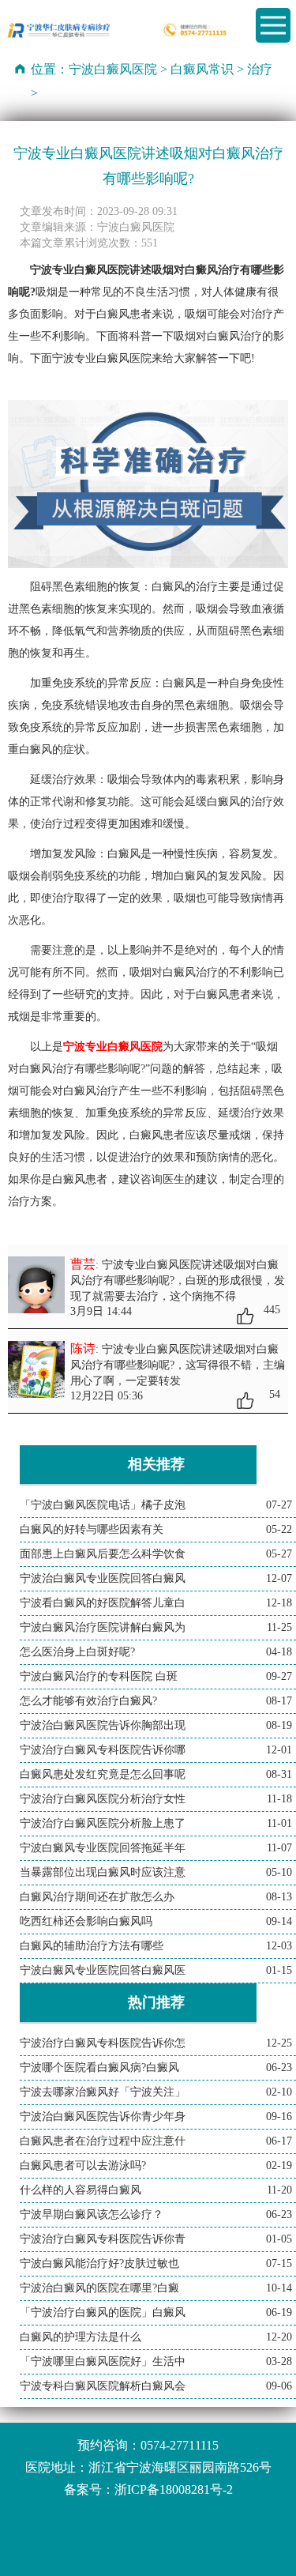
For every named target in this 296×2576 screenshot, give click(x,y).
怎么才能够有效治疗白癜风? (88, 1701)
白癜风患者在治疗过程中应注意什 (103, 2141)
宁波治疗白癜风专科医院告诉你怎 (103, 2043)
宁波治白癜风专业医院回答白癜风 (103, 1578)
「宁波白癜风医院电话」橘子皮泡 (103, 1505)
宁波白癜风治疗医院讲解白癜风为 (103, 1627)
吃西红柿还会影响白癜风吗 (86, 1921)
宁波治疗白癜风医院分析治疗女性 (103, 1799)
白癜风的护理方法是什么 (81, 2337)
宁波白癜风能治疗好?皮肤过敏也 (99, 2263)
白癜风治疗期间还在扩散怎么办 (97, 1897)
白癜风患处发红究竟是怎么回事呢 (103, 1774)
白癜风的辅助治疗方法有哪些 (92, 1946)
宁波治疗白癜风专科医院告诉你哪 (103, 1750)
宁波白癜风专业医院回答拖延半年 (103, 1848)
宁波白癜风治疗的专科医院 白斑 (99, 1676)
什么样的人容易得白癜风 (81, 2190)
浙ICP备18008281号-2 (174, 2489)
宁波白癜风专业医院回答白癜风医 (103, 1970)
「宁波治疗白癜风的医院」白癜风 (103, 2312)
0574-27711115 (180, 2445)
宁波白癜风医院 (113, 69)
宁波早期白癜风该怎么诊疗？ (92, 2214)
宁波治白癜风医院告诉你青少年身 (103, 2117)
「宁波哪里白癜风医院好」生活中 (103, 2361)
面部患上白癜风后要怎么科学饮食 (103, 1554)
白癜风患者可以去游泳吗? (83, 2165)
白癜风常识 (202, 69)
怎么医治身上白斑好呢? (77, 1652)
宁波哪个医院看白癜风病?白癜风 (99, 2068)
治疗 (260, 69)
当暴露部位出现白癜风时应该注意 (103, 1872)
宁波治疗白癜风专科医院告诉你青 (103, 2239)
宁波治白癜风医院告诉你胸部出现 (103, 1725)
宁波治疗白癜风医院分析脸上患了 (103, 1823)
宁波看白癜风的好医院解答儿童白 (103, 1603)
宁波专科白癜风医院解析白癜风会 (103, 2386)
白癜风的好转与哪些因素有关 (92, 1529)
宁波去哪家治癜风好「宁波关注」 (103, 2092)
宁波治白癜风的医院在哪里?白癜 (99, 2288)
